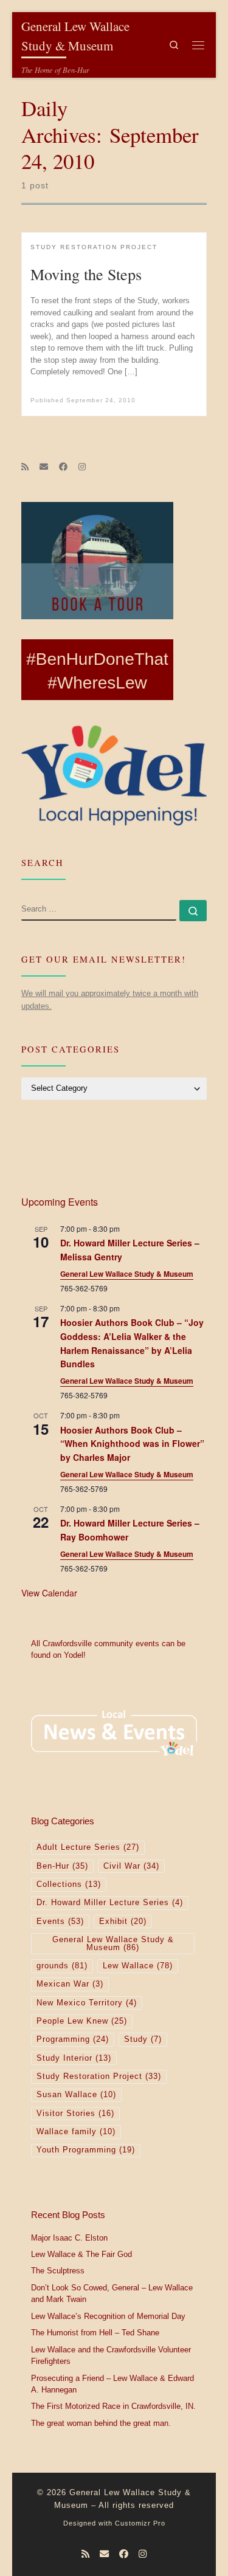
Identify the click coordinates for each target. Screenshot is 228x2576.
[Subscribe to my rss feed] (25, 467)
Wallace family (76, 2132)
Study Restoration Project (99, 2076)
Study (143, 2039)
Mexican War (70, 1984)
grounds (62, 1966)
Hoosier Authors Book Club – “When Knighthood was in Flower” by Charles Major (132, 1444)
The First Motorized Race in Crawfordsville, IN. (113, 2406)
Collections (69, 1884)
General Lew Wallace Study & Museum (127, 1274)
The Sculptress (58, 2271)
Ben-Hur (62, 1866)
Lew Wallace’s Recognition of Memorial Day (108, 2317)
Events (60, 1922)
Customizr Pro (140, 2523)
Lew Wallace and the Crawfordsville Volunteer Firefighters (111, 2356)
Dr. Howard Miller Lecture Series (110, 1903)
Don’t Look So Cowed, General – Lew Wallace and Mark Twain (112, 2294)
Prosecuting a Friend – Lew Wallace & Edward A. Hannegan (112, 2385)
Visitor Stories (75, 2114)
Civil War (131, 1866)
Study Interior (74, 2058)
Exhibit (123, 1922)
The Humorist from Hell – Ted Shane (95, 2333)
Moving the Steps (86, 274)
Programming (73, 2039)
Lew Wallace (138, 1966)
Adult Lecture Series (88, 1847)
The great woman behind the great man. (101, 2423)
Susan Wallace (76, 2095)
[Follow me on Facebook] (63, 467)
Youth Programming (86, 2150)
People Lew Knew (82, 2021)
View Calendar (49, 1593)
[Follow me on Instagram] (82, 467)
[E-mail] (44, 467)
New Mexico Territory (87, 2003)
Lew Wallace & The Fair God (81, 2255)
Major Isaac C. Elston (69, 2238)
